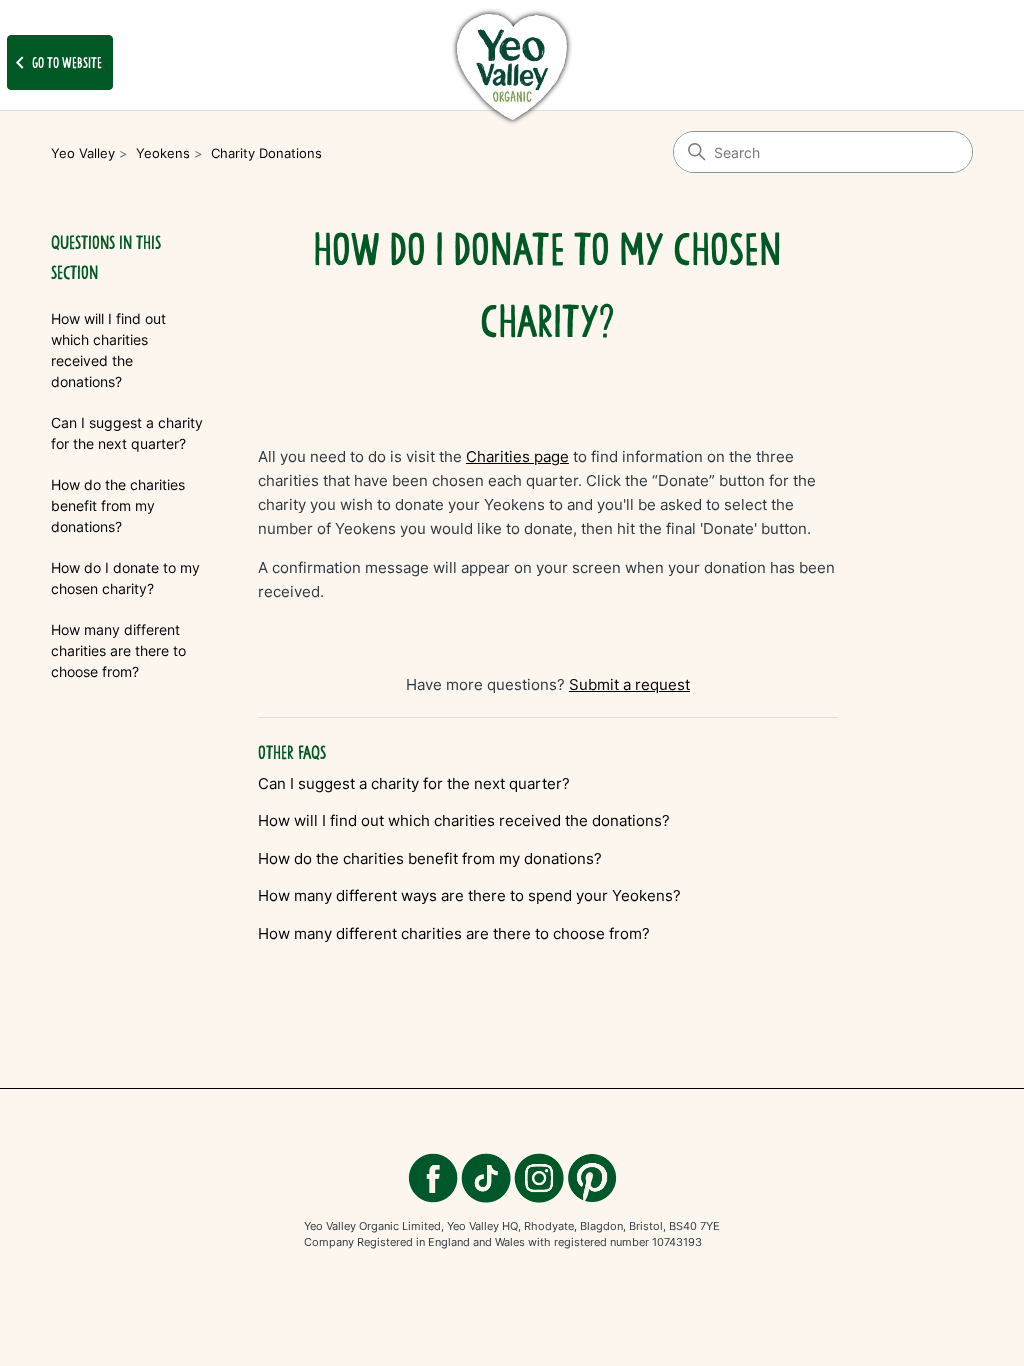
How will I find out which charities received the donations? (108, 350)
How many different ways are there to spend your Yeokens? (469, 895)
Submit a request (629, 684)
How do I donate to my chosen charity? (125, 578)
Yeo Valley (83, 153)
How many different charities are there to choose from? (118, 650)
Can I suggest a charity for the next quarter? (127, 433)
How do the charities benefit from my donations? (118, 505)
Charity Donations (266, 153)
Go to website (55, 63)
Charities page (517, 456)
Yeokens (163, 153)
